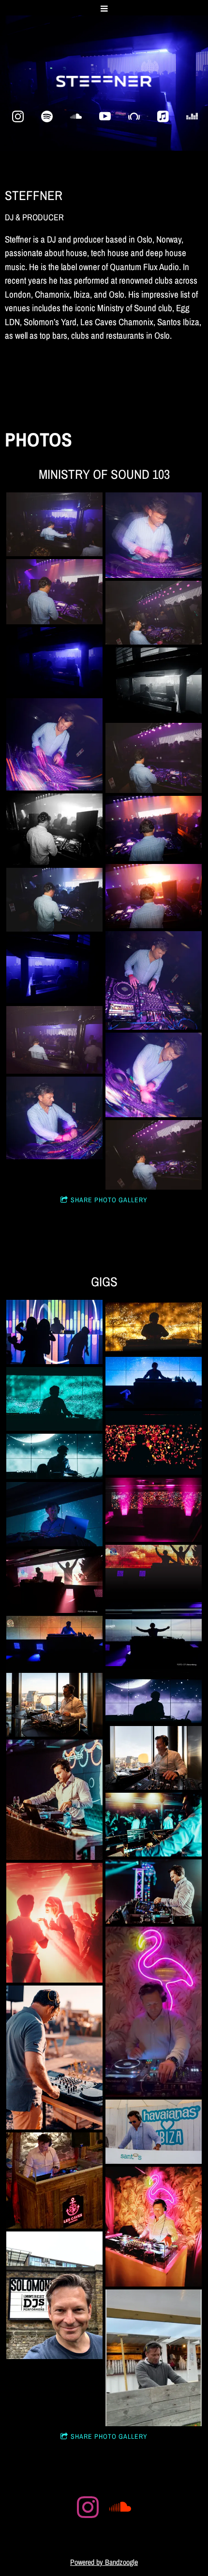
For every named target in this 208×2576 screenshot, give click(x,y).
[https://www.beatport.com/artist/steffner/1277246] (134, 116)
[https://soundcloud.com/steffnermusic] (76, 116)
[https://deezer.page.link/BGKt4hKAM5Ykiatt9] (192, 116)
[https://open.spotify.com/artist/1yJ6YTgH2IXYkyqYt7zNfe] (47, 116)
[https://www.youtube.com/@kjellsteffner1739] (105, 116)
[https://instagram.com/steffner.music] (18, 116)
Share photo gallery (109, 1200)
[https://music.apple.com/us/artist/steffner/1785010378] (163, 116)
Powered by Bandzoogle (104, 2562)
